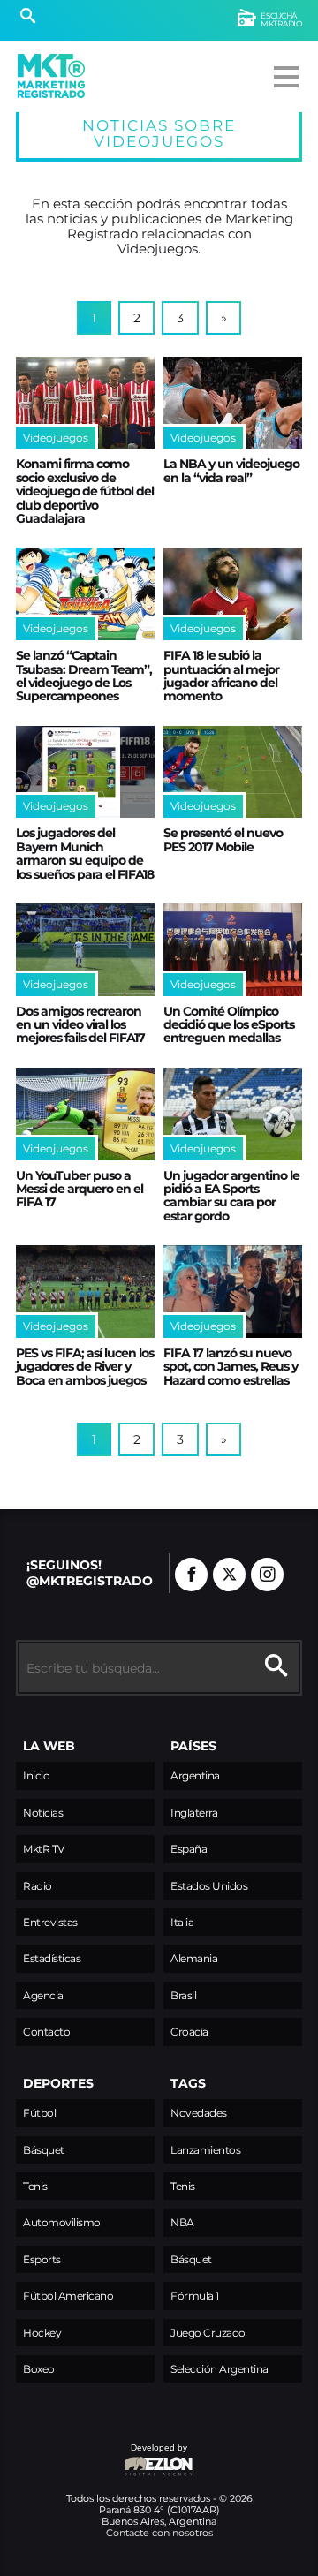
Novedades (199, 2113)
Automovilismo (62, 2222)
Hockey (42, 2333)
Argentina (195, 1775)
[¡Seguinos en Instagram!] (267, 1575)
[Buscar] (28, 18)
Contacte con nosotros (159, 2533)
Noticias (43, 1813)
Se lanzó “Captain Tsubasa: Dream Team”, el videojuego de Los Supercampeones (84, 676)
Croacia (189, 2032)
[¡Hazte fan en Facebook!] (191, 1575)
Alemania (194, 1958)
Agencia (43, 1995)
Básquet (44, 2150)
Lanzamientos (205, 2150)
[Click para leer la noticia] (85, 403)
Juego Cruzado (208, 2333)
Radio (38, 1886)
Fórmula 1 (195, 2296)
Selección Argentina (220, 2369)
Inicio (36, 1775)
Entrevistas (50, 1922)
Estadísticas (52, 1958)
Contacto (46, 2032)
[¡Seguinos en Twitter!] (229, 1575)
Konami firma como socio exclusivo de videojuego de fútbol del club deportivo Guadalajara (85, 491)
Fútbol (39, 2113)
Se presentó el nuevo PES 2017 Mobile (223, 839)
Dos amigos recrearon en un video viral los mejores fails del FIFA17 (80, 1025)
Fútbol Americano (68, 2296)
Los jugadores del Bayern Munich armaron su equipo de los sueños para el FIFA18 (85, 853)
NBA (182, 2222)
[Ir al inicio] (51, 76)
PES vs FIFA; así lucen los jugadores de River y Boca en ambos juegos (85, 1367)
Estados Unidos (209, 1886)
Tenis (35, 2186)
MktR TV (44, 1849)
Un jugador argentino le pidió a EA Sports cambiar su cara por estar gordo (231, 1196)
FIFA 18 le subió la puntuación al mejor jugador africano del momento (221, 676)
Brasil (183, 1995)
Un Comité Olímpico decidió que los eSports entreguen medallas (229, 1025)
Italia (182, 1922)
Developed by (102, 2456)
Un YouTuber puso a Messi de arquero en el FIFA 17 (79, 1189)
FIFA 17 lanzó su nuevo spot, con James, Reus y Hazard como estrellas (231, 1367)
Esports (42, 2259)
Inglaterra (194, 1813)
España (189, 1849)
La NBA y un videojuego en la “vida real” (231, 470)
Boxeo (39, 2369)
